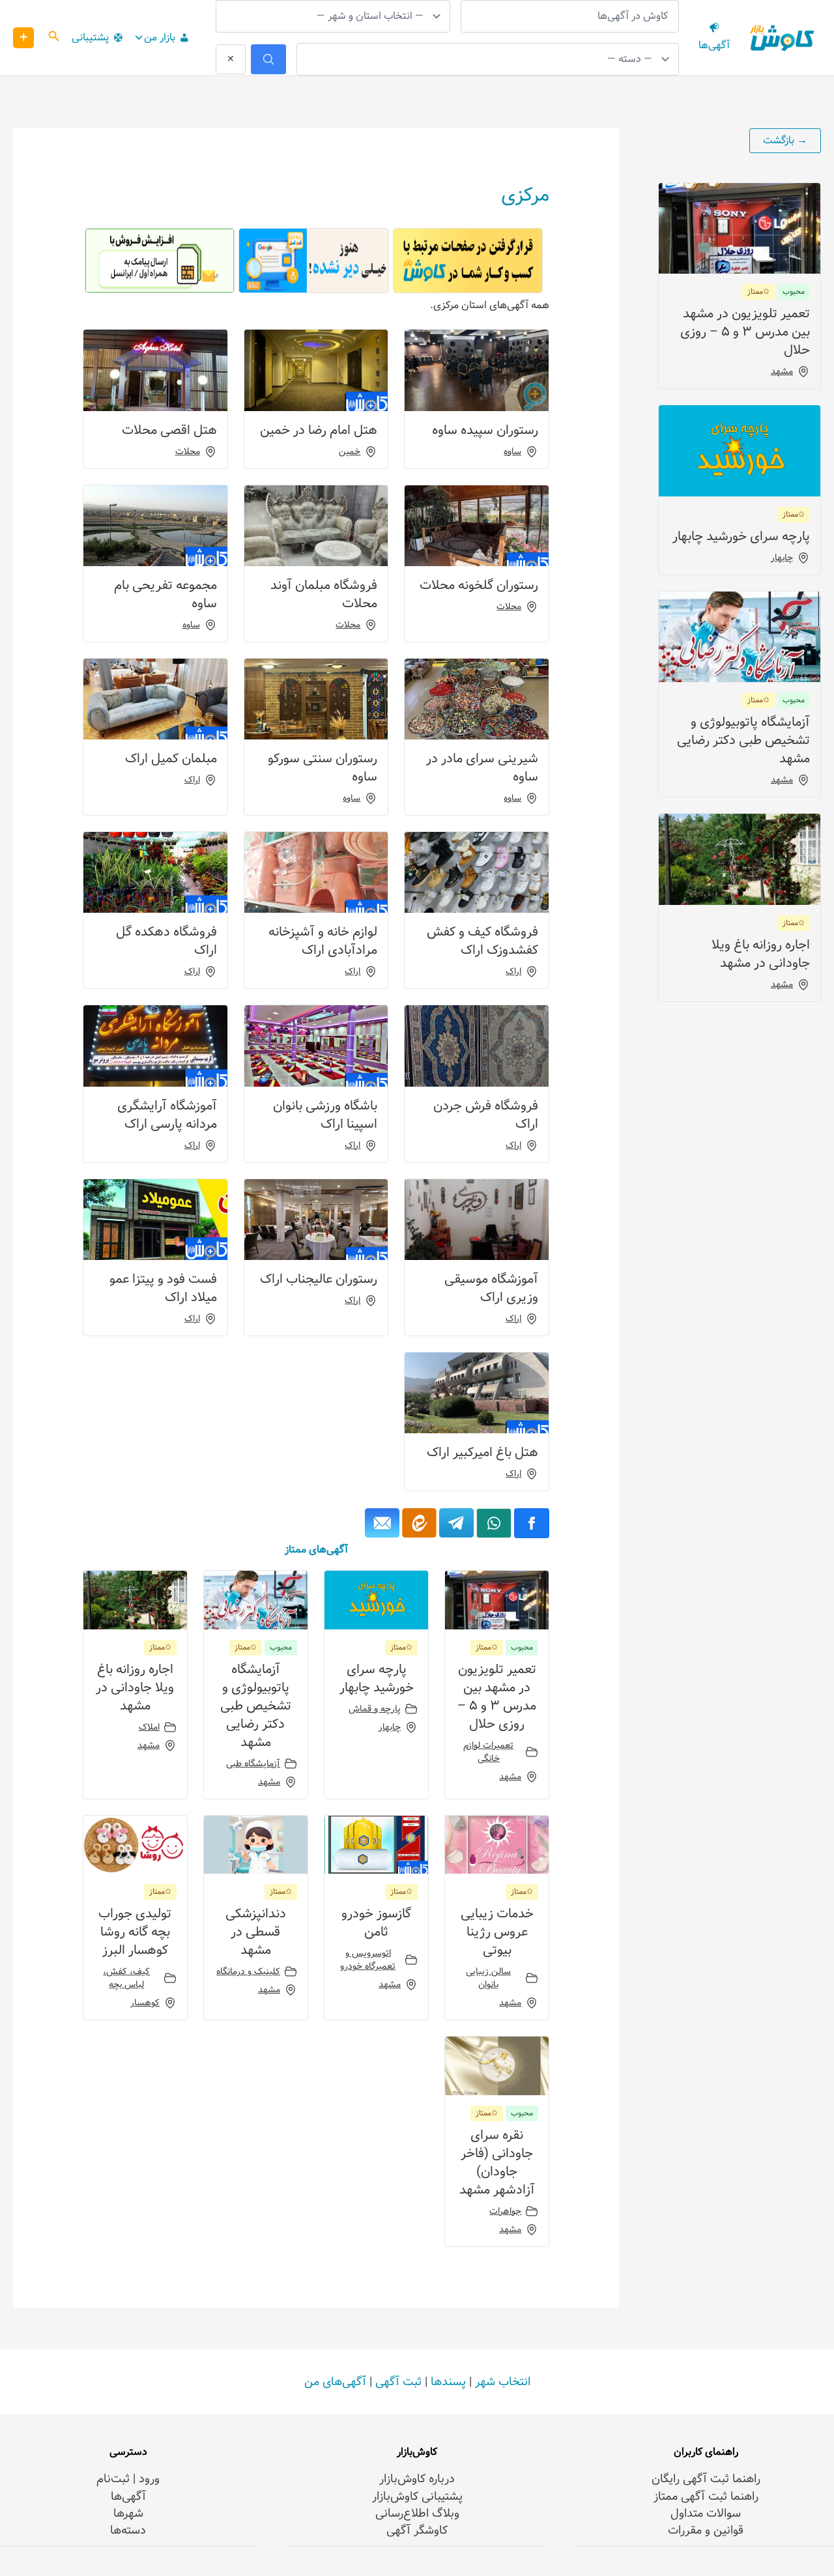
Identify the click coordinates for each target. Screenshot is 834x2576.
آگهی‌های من (335, 2382)
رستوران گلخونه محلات (479, 585)
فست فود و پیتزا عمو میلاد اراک (163, 1288)
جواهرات (505, 2211)
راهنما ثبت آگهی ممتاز (706, 2497)
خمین (350, 451)
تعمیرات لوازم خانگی (488, 1752)
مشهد (782, 371)
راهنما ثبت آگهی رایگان (706, 2479)
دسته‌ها (128, 2530)
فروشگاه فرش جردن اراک (486, 1115)
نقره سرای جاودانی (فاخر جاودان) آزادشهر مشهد (497, 2163)
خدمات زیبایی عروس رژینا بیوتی (497, 1932)
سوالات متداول (706, 2513)
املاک (149, 1727)
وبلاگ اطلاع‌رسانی (417, 2513)
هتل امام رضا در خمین (319, 430)
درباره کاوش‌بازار (417, 2479)
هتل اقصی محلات (169, 430)
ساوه (512, 451)
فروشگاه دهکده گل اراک (166, 941)
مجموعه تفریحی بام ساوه (165, 594)
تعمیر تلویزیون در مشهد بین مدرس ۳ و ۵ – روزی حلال (745, 332)
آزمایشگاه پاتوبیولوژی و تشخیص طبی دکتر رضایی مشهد (743, 740)
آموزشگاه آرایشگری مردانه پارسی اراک (167, 1115)
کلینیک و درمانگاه (248, 1971)
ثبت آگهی (398, 2382)
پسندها (448, 2382)
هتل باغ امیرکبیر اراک (482, 1453)
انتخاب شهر (503, 2382)
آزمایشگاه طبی (253, 1764)
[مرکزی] (456, 1523)
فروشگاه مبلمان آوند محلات (324, 594)
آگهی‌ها (128, 2497)
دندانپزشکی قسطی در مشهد (256, 1932)
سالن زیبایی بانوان (488, 1978)
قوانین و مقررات (706, 2530)
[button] (53, 38)
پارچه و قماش (375, 1709)
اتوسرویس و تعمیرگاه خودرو (368, 1960)
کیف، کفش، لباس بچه (126, 1978)
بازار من (160, 37)
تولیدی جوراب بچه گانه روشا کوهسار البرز (135, 1932)
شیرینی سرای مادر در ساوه (482, 768)
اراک (192, 780)
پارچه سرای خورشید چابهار (741, 537)
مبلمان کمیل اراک (171, 759)
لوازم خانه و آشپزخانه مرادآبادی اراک (323, 941)
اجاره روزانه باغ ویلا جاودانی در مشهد (761, 954)
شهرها (128, 2513)
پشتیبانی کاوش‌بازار (417, 2497)
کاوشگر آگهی (417, 2530)
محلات (188, 451)
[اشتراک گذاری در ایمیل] (382, 1523)
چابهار (782, 558)
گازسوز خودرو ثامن (376, 1923)
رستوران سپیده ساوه (485, 430)
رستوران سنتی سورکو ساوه (323, 768)
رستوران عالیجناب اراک (319, 1279)
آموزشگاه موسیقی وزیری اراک (491, 1288)
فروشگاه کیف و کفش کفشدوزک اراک (482, 941)
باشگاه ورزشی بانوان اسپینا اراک (325, 1115)
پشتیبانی (90, 37)
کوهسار (145, 2003)
